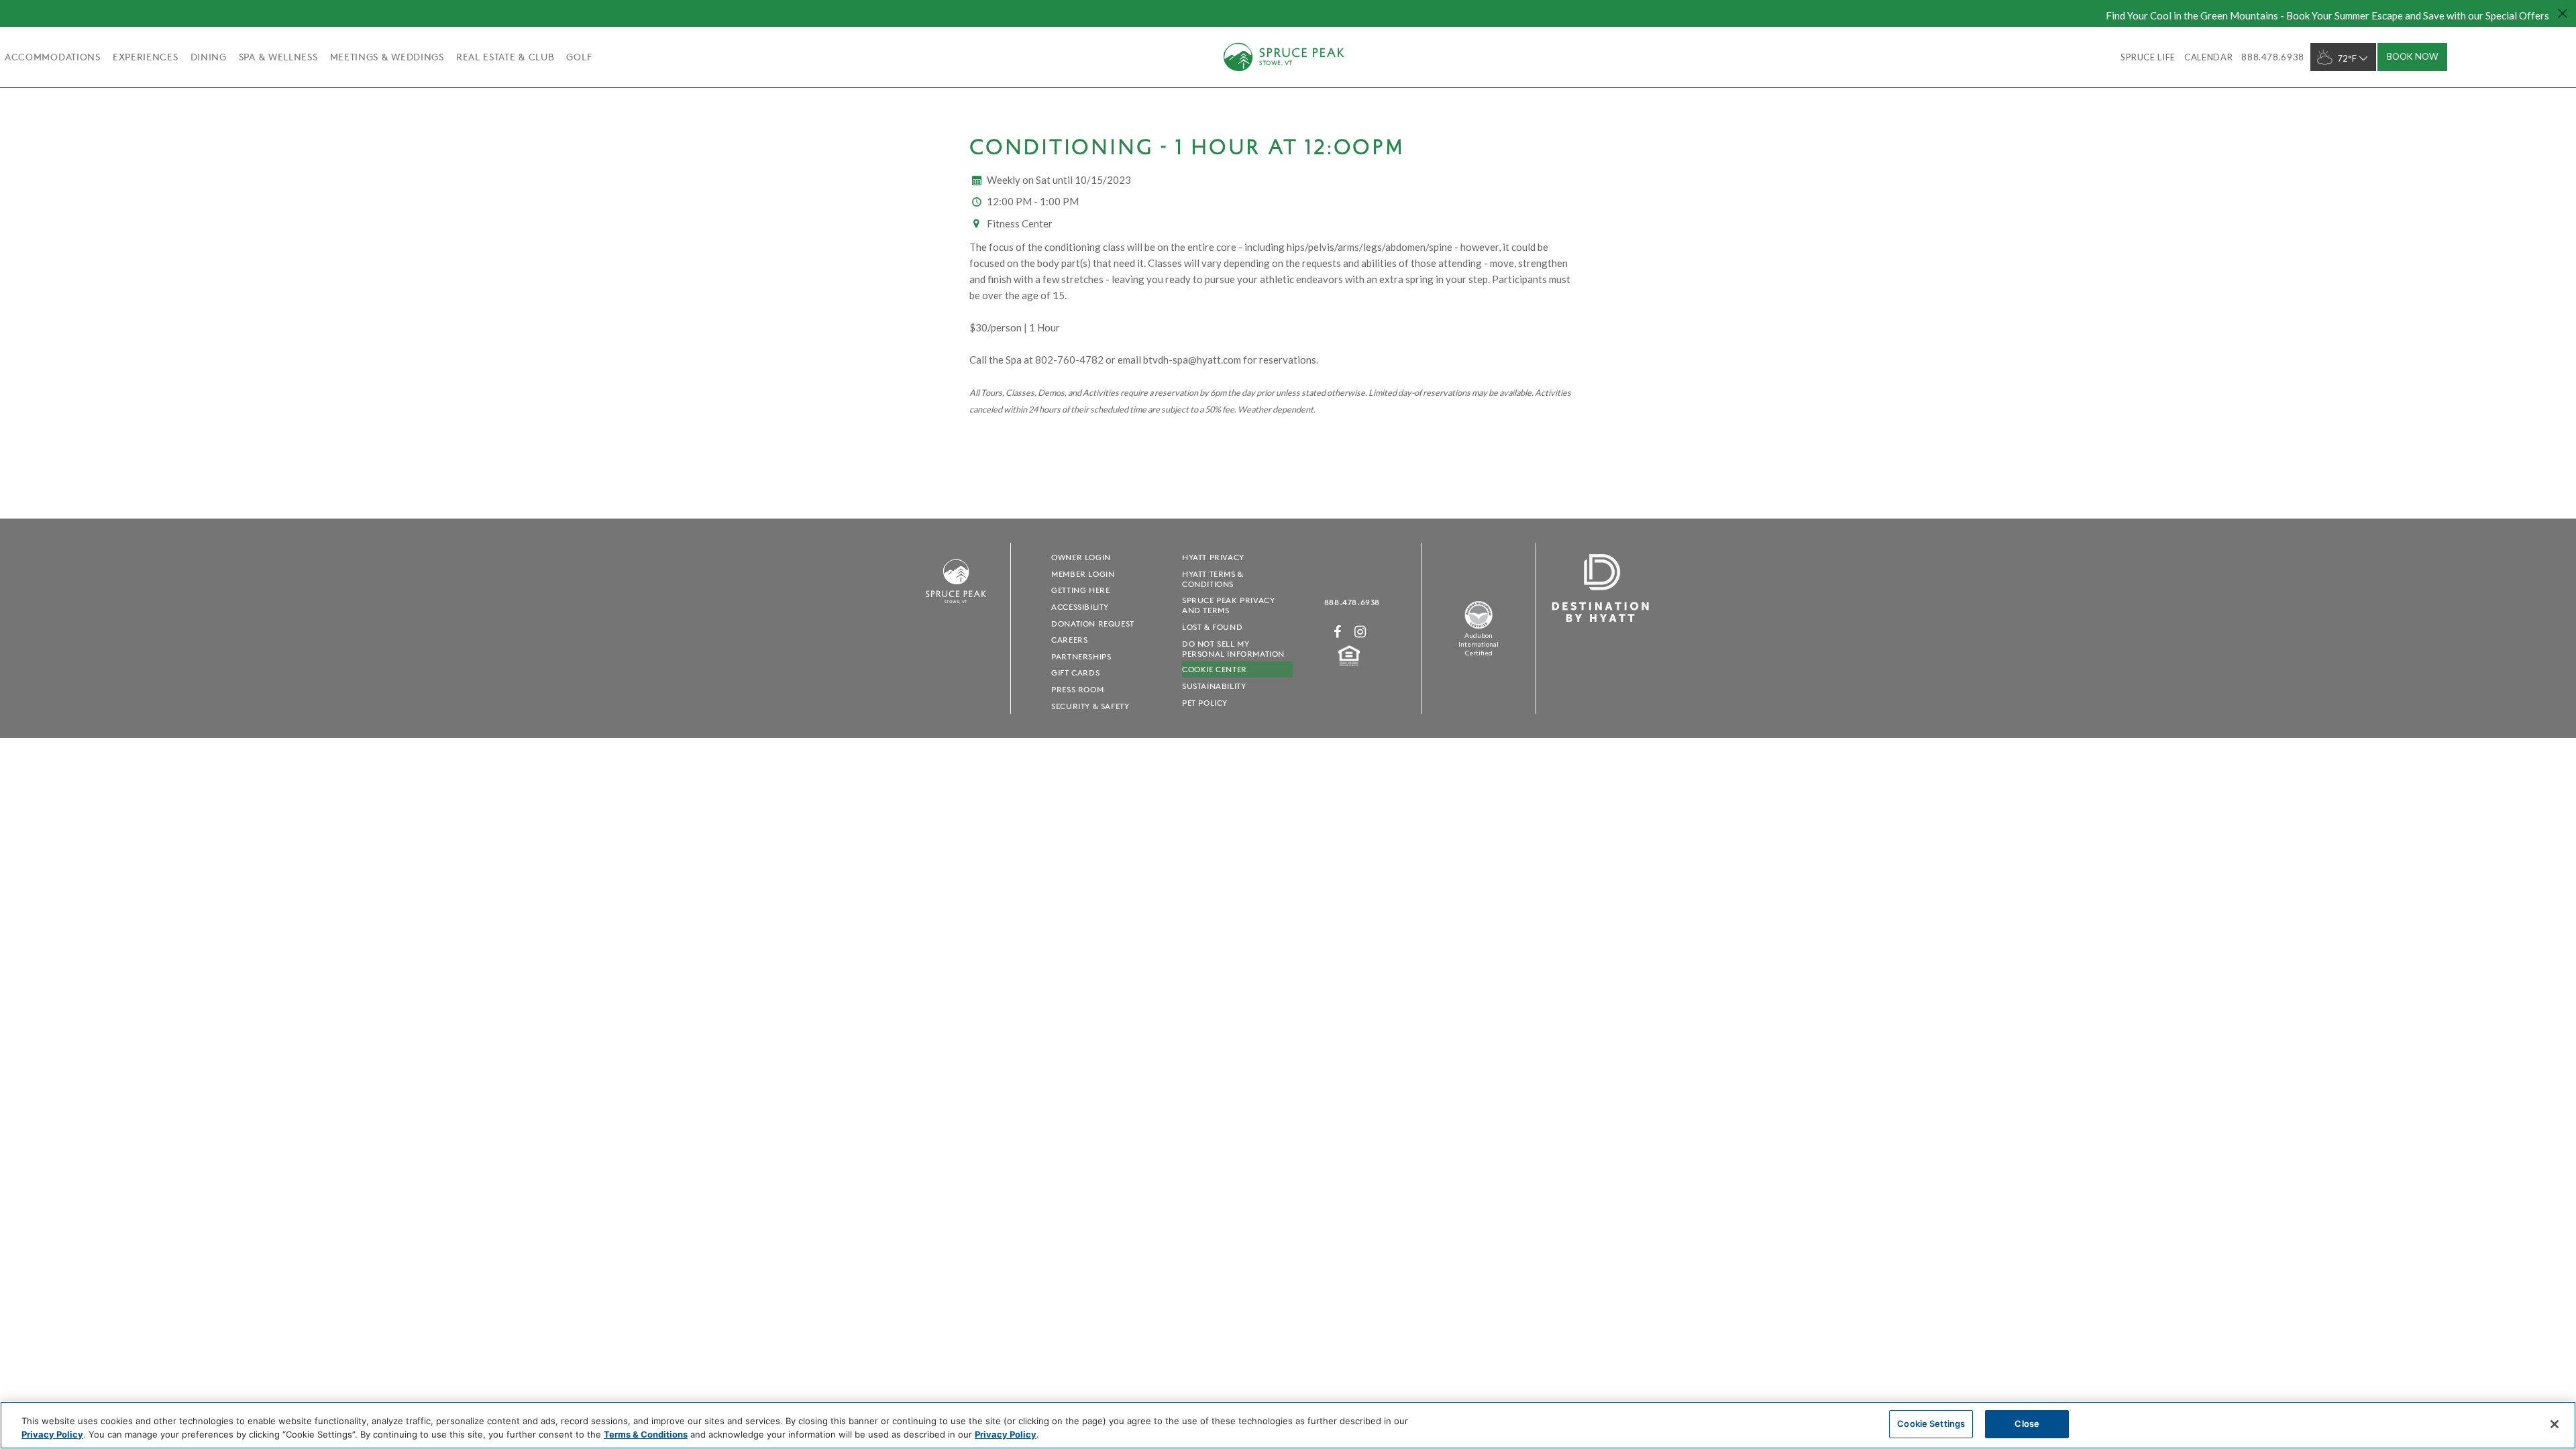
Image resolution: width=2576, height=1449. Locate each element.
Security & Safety (1090, 706)
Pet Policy (1205, 703)
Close (2027, 1424)
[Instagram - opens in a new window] (1360, 632)
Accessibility (1080, 607)
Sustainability (1214, 686)
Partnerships (1081, 656)
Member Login (1083, 574)
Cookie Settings (1931, 1424)
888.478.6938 (1352, 602)
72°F (2347, 58)
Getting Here (1080, 590)
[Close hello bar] (2563, 13)
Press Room (1077, 689)
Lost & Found (1212, 627)
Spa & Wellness (278, 57)
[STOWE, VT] (956, 609)
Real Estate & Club (505, 57)
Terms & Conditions (646, 1434)
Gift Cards (1075, 673)
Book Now (2413, 56)
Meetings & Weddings (387, 57)
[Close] (2555, 1424)
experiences (146, 57)
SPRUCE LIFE (2148, 57)
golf (579, 57)
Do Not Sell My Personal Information (1233, 649)
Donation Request (1093, 624)
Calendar (2208, 57)
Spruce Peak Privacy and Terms (1228, 605)
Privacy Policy (52, 1434)
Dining (209, 57)
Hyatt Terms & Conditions (1213, 579)
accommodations (53, 57)
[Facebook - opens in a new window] (1338, 632)
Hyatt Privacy (1213, 557)
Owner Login (1081, 557)
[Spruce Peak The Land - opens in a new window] (1479, 626)
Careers (1069, 640)
